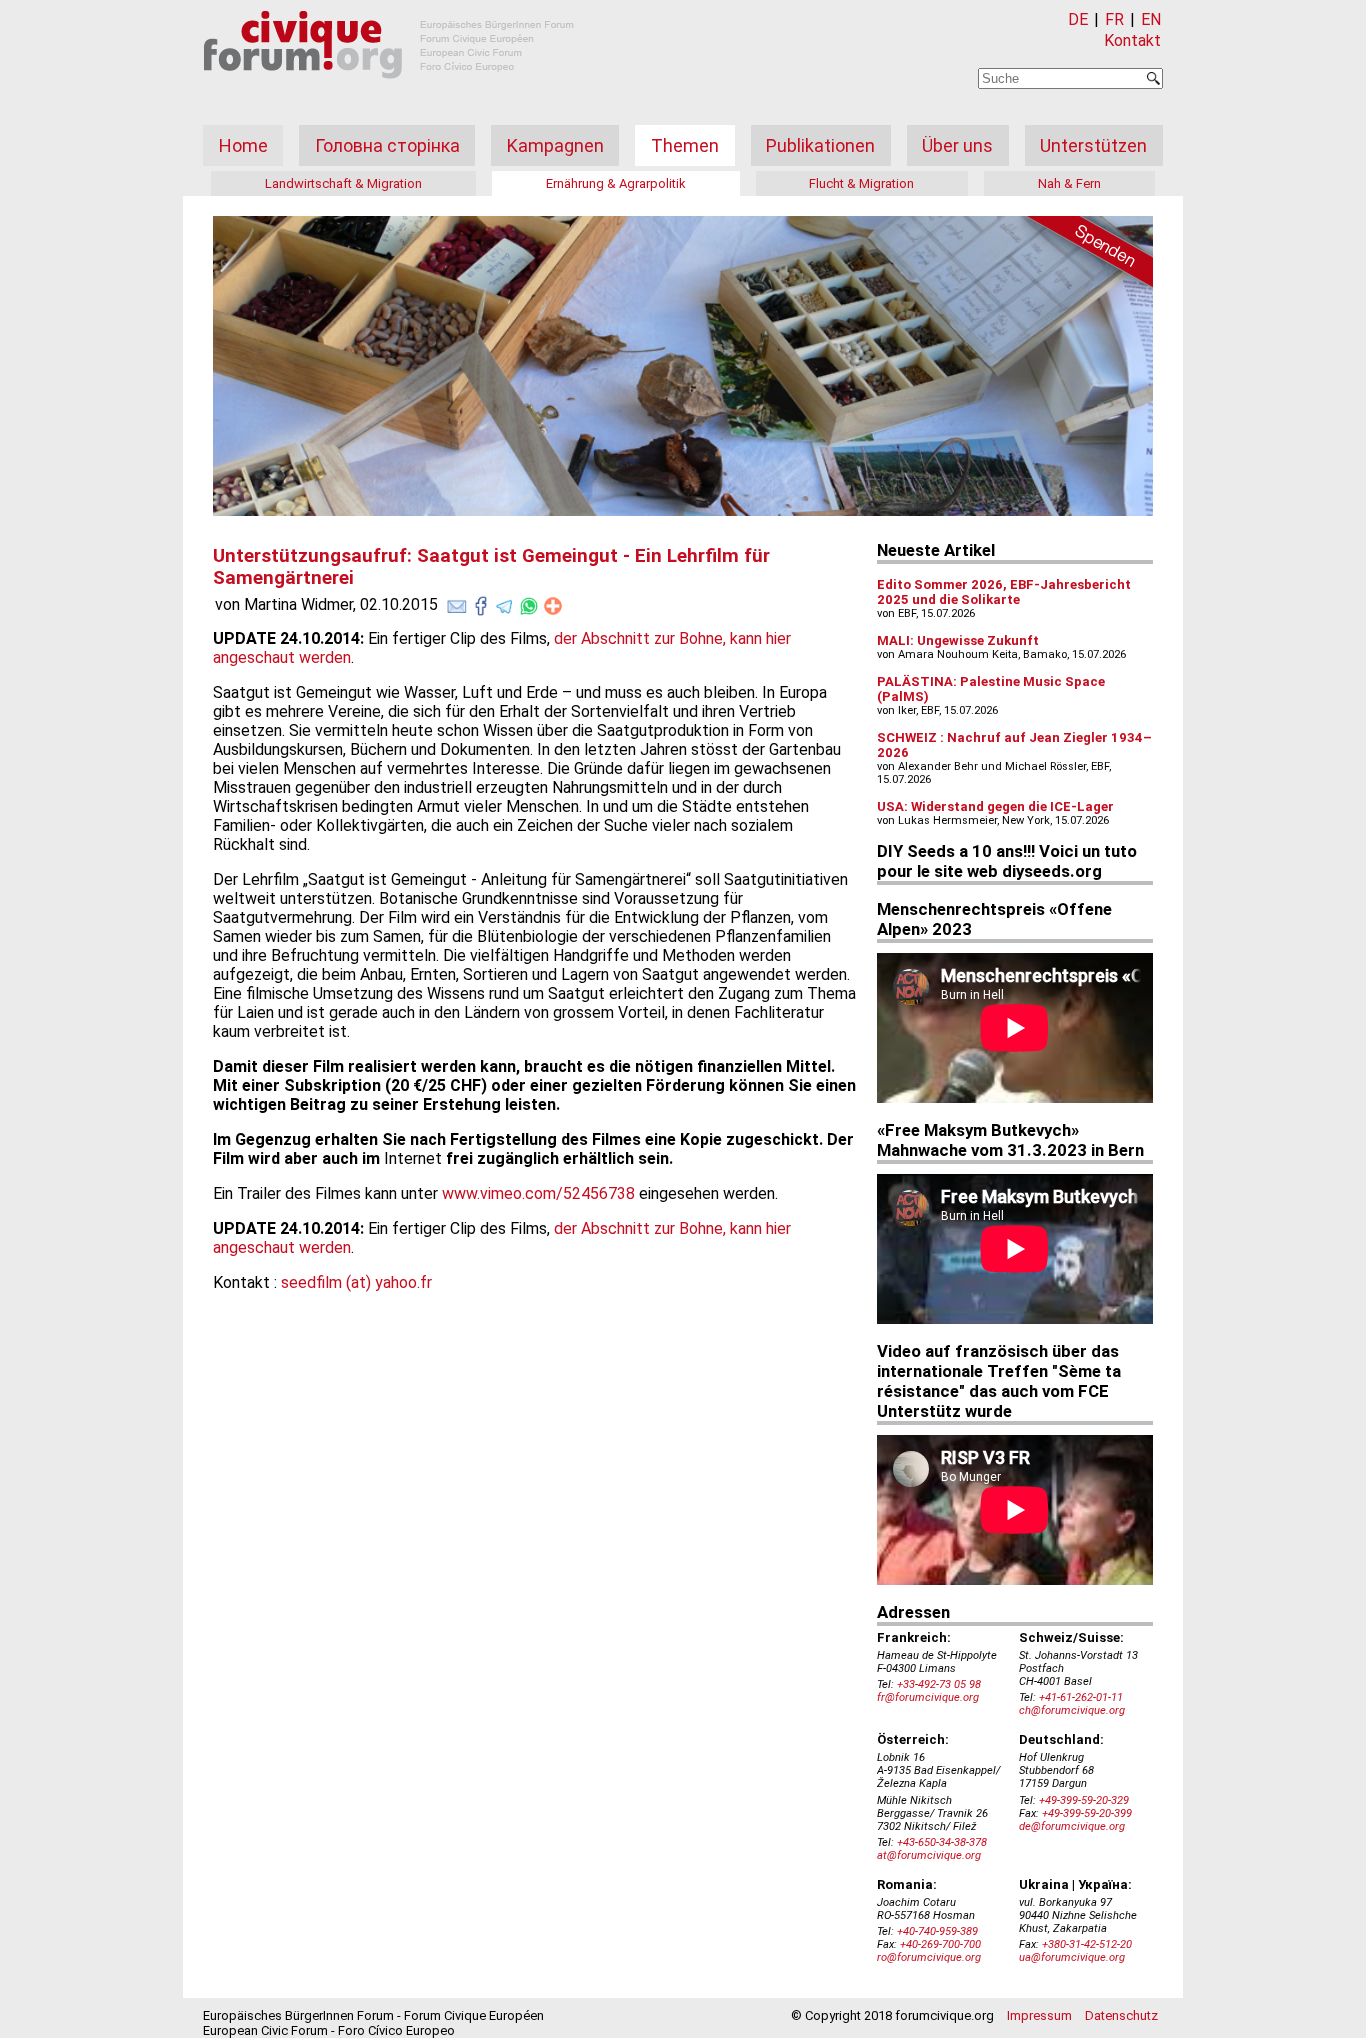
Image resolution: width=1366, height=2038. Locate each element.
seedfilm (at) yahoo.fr (356, 1282)
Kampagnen (555, 145)
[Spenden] (1083, 255)
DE (1078, 19)
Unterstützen (1093, 145)
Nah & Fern (1069, 183)
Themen (685, 145)
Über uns (957, 145)
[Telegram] (505, 602)
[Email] (457, 602)
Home (243, 145)
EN (1151, 19)
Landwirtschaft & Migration (343, 183)
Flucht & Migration (861, 183)
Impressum (1039, 2015)
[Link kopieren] (553, 606)
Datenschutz (1121, 2015)
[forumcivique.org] (389, 94)
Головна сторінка (387, 145)
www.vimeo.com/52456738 (538, 1193)
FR (1114, 19)
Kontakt (1132, 40)
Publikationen (820, 145)
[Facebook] (481, 602)
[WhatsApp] (529, 602)
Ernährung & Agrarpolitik (616, 183)
